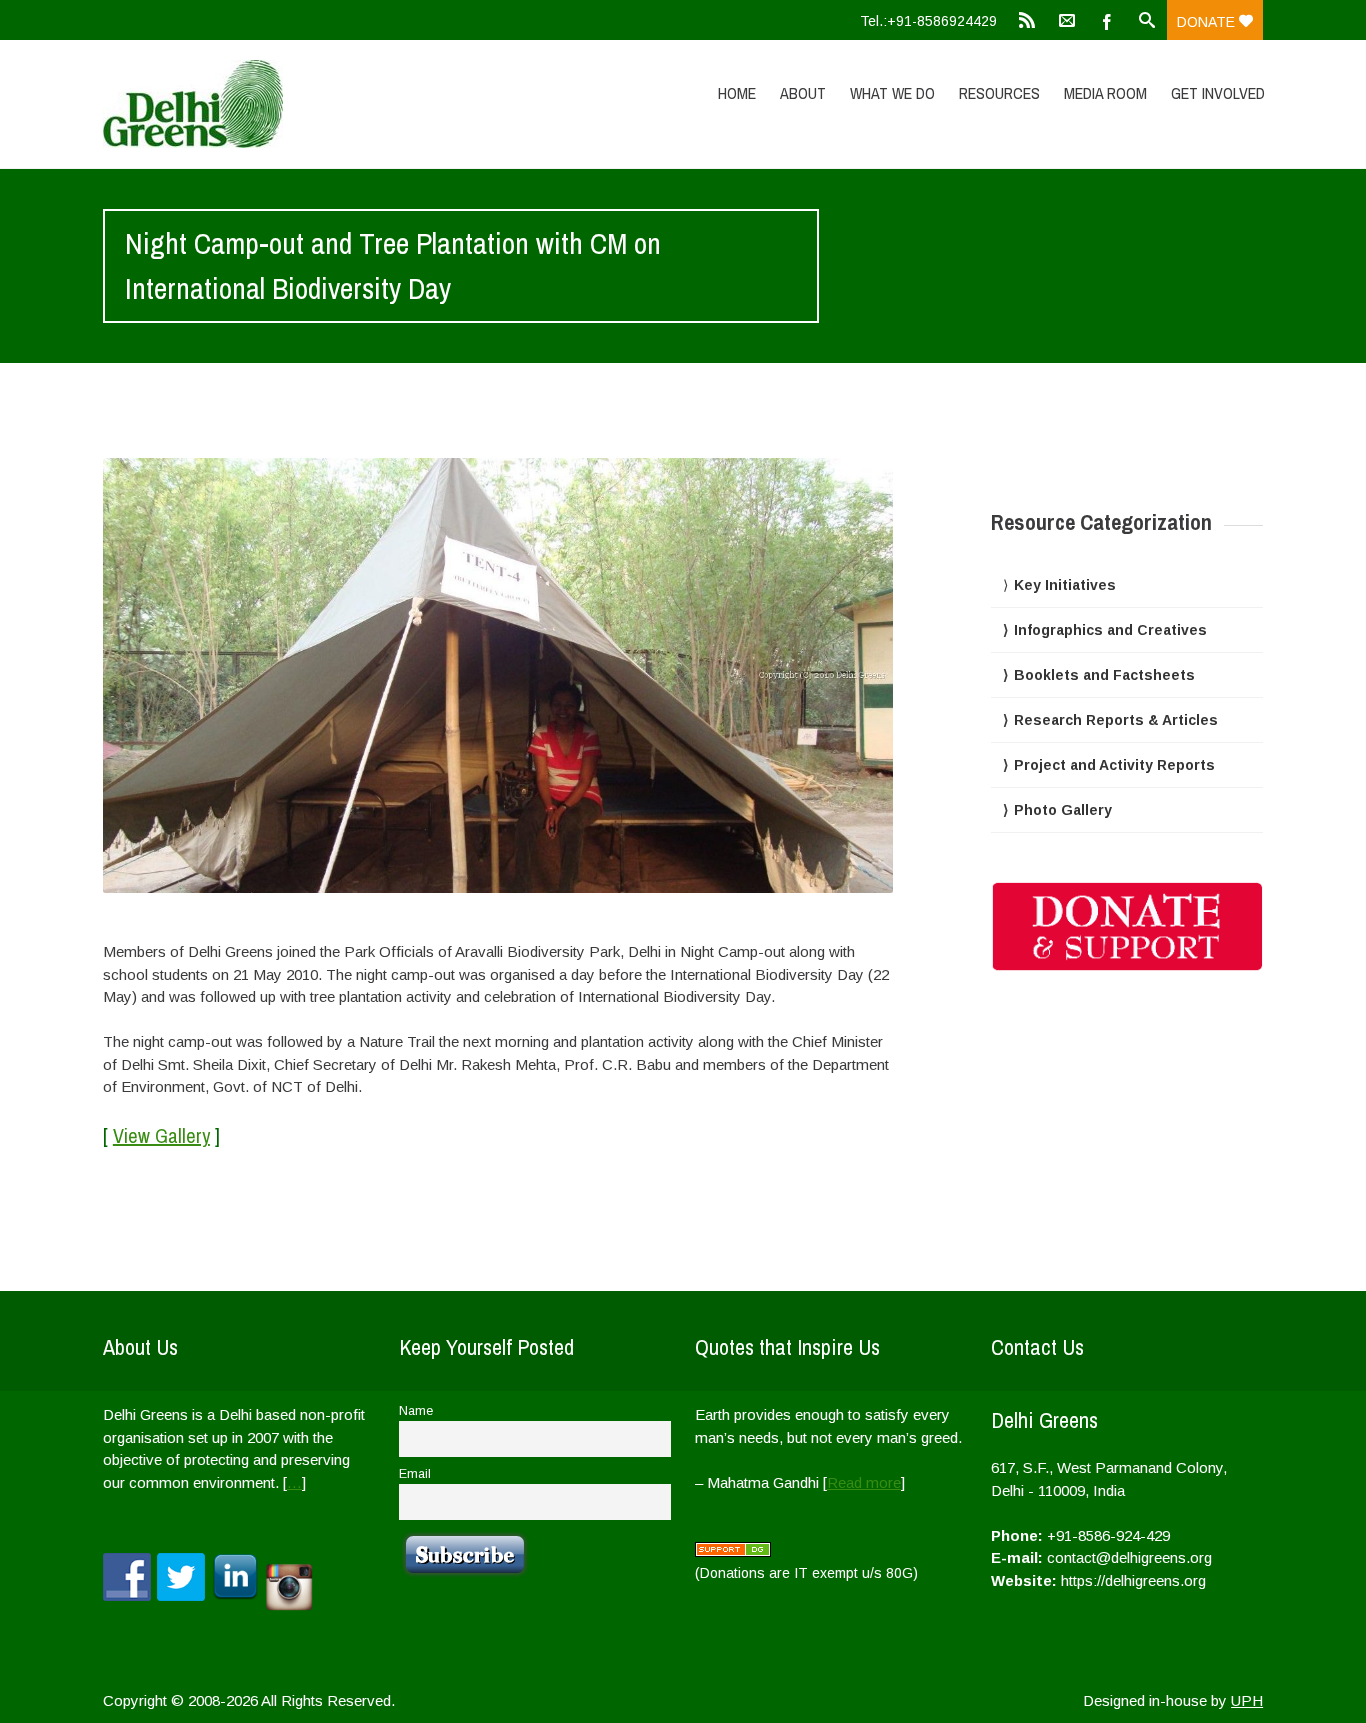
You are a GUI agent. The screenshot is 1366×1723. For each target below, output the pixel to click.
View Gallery (161, 1135)
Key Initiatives (1065, 585)
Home (737, 93)
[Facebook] (1107, 20)
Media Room (1105, 93)
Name (416, 1411)
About (803, 93)
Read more (864, 1482)
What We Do (892, 93)
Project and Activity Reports (1114, 765)
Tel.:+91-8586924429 (928, 21)
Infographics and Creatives (1110, 630)
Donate (1208, 22)
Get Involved (1218, 93)
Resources (999, 93)
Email (415, 1474)
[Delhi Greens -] (276, 104)
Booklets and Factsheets (1104, 675)
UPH (1247, 1700)
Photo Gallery (1063, 810)
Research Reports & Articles (1116, 720)
